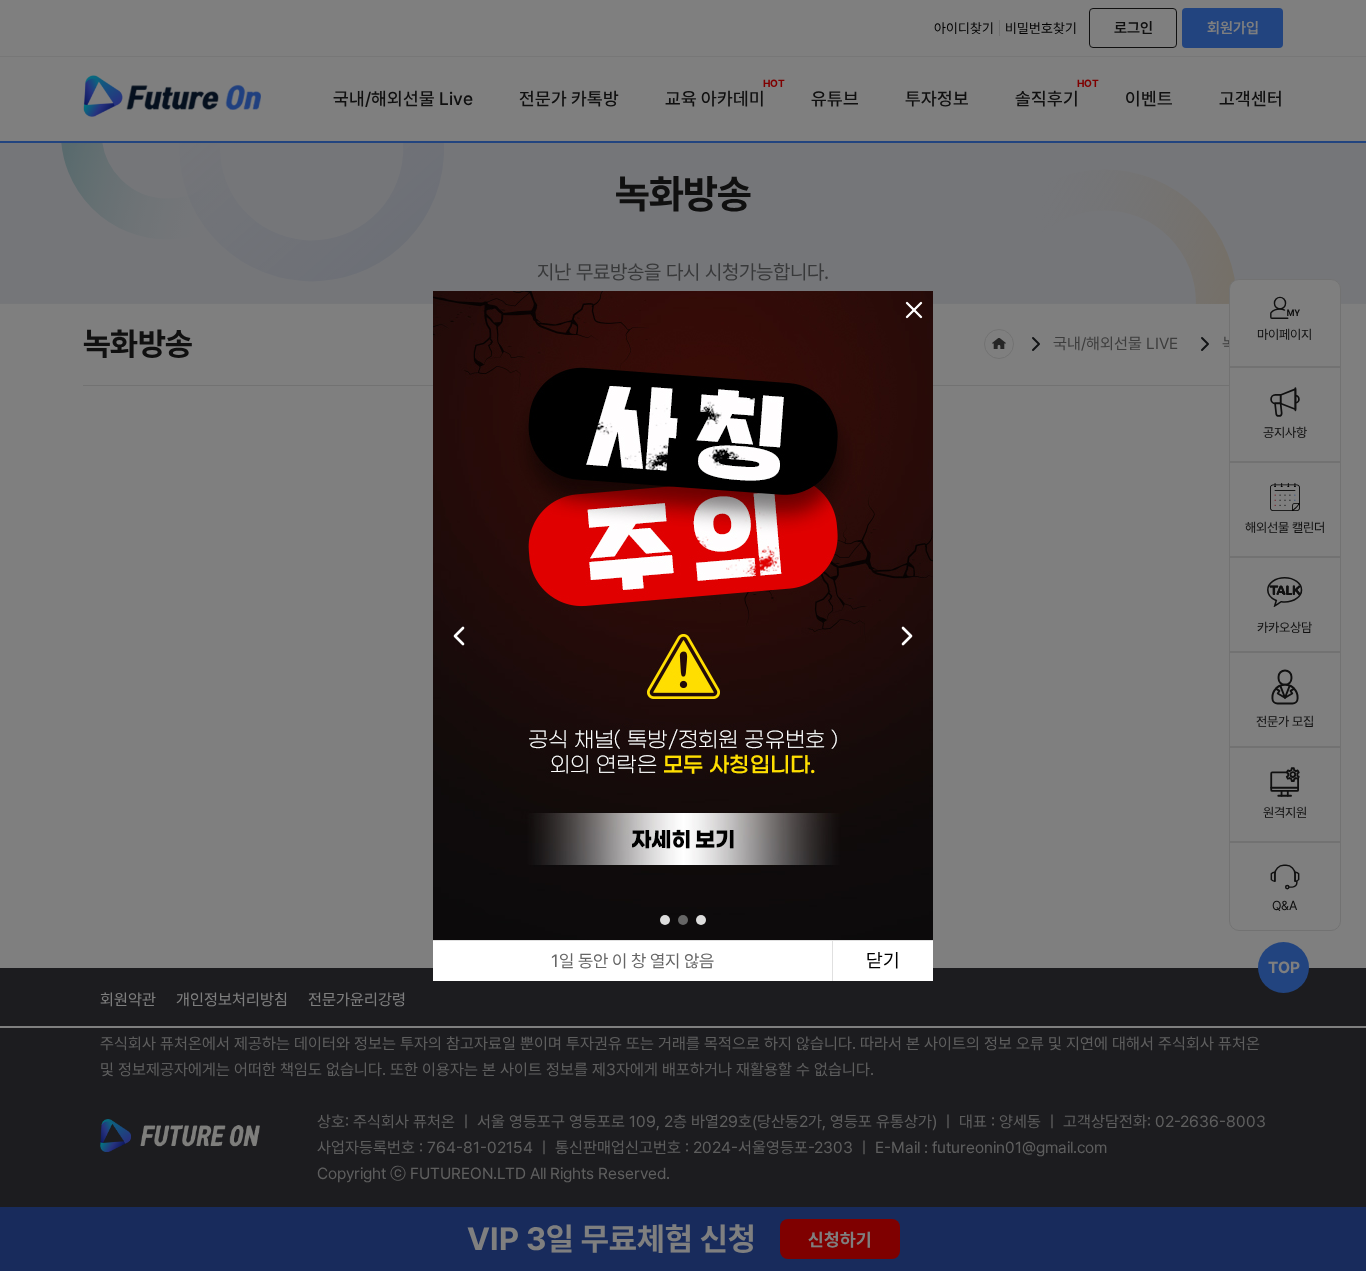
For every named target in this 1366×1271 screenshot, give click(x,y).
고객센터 (1251, 98)
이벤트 (1149, 98)
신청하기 (840, 1239)
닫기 (883, 960)
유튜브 (835, 98)
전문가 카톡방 (569, 98)
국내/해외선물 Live (403, 98)
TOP (1284, 967)
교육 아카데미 (715, 94)
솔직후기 (1047, 94)
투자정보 (937, 98)
